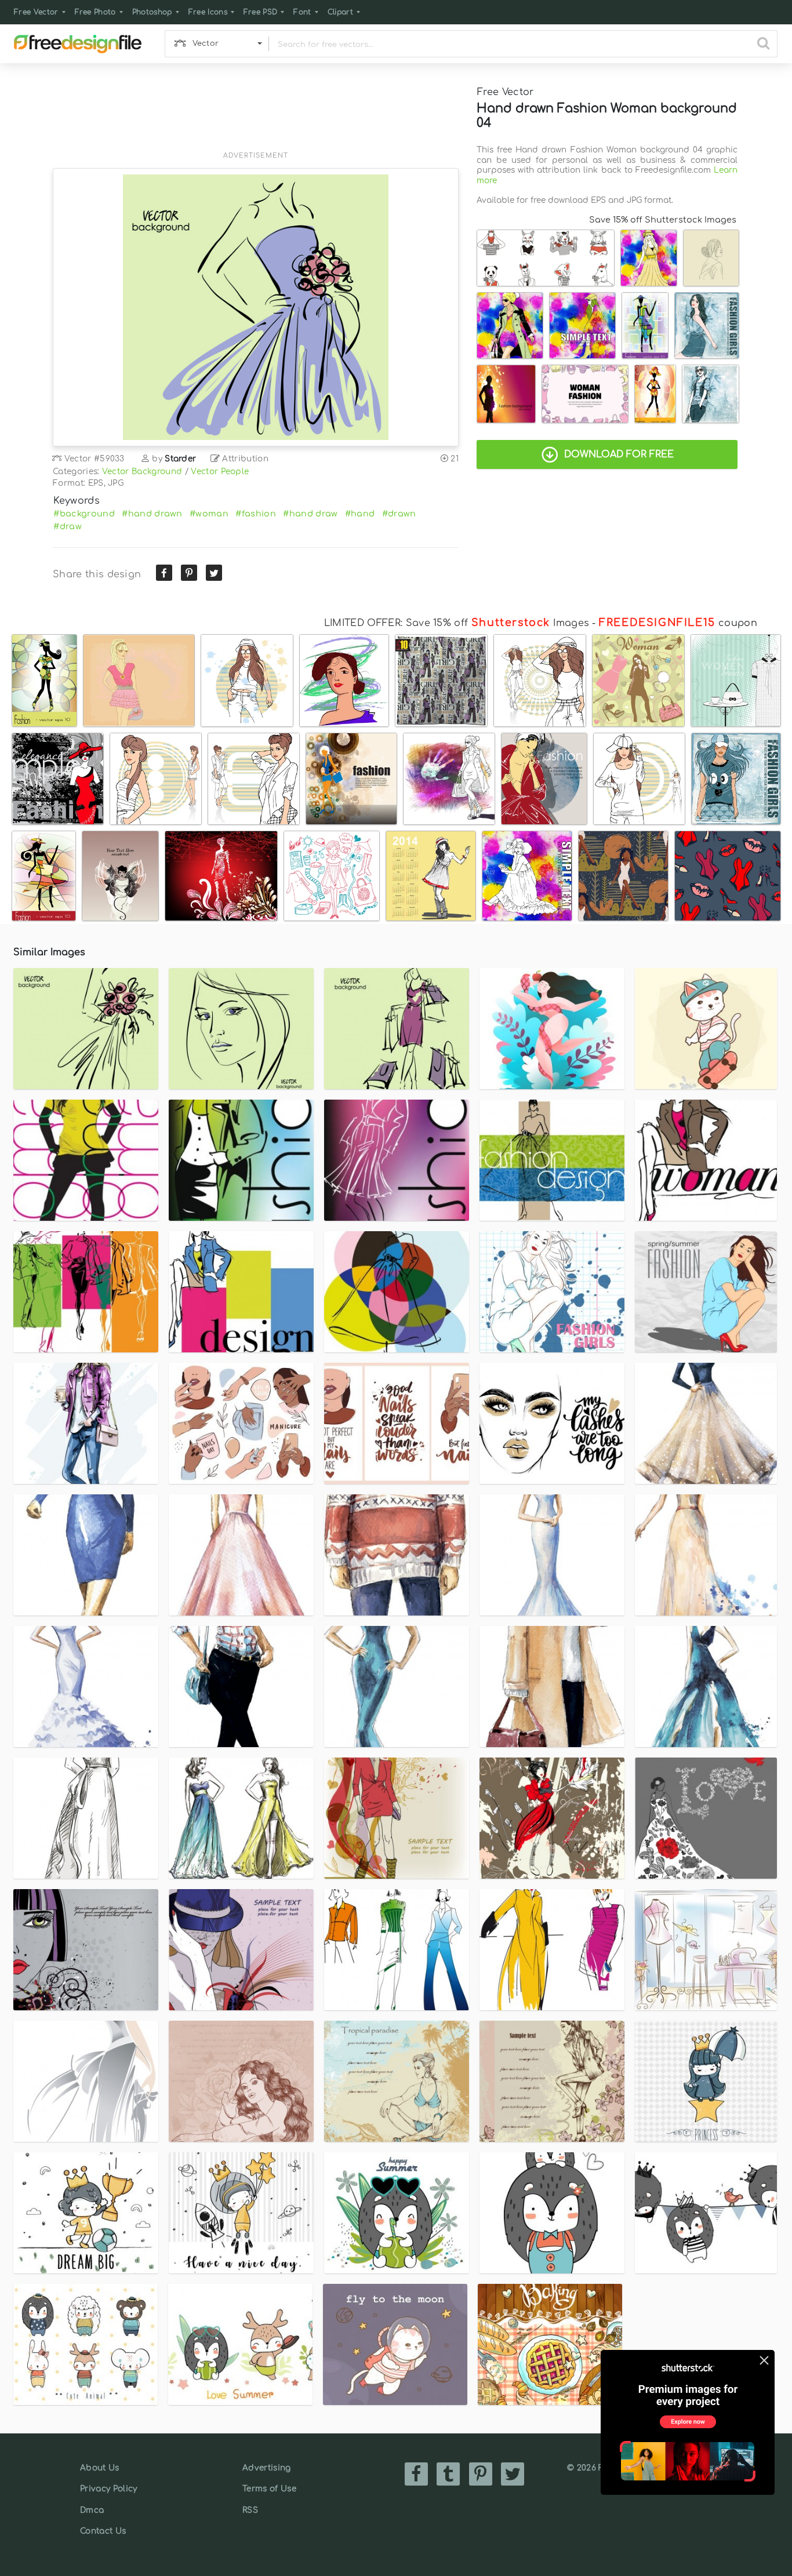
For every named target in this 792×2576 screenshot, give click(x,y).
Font (302, 12)
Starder (180, 459)
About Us (100, 2468)
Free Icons (208, 12)
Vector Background (142, 472)
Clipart (340, 12)
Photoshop (152, 12)
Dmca (92, 2510)
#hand (360, 514)
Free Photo (95, 12)
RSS (250, 2510)
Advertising (267, 2468)
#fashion (256, 514)
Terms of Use (269, 2489)
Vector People (220, 472)
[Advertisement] (256, 114)
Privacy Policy (108, 2489)
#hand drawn (152, 514)
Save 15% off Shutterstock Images (663, 220)
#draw (68, 526)
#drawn (399, 514)
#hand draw (310, 514)
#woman (209, 514)
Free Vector (36, 12)
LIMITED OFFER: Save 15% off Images (457, 623)
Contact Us (103, 2531)
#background (84, 514)
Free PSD (261, 12)
